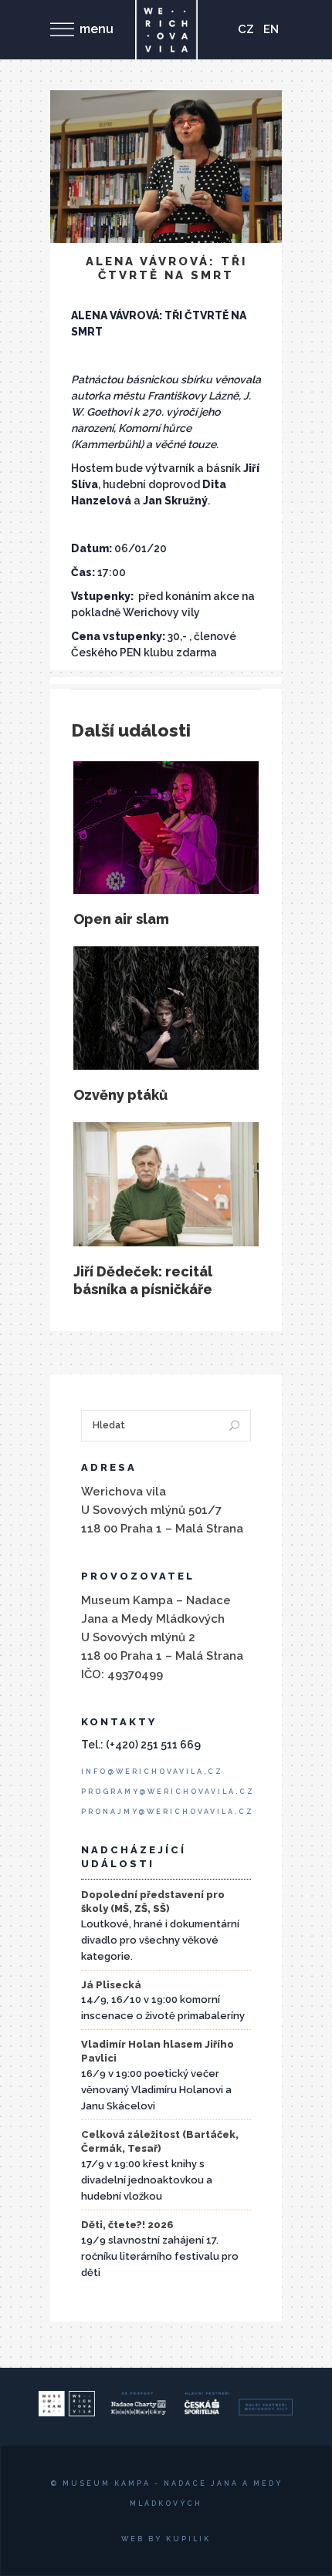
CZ (246, 29)
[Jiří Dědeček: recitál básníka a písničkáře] (166, 1184)
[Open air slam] (166, 827)
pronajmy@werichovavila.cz (168, 1812)
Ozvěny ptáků (120, 1095)
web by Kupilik (166, 2539)
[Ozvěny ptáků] (166, 1008)
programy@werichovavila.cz (168, 1792)
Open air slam (121, 919)
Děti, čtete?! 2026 (127, 2225)
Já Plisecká (111, 1985)
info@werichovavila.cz (152, 1772)
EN (271, 29)
